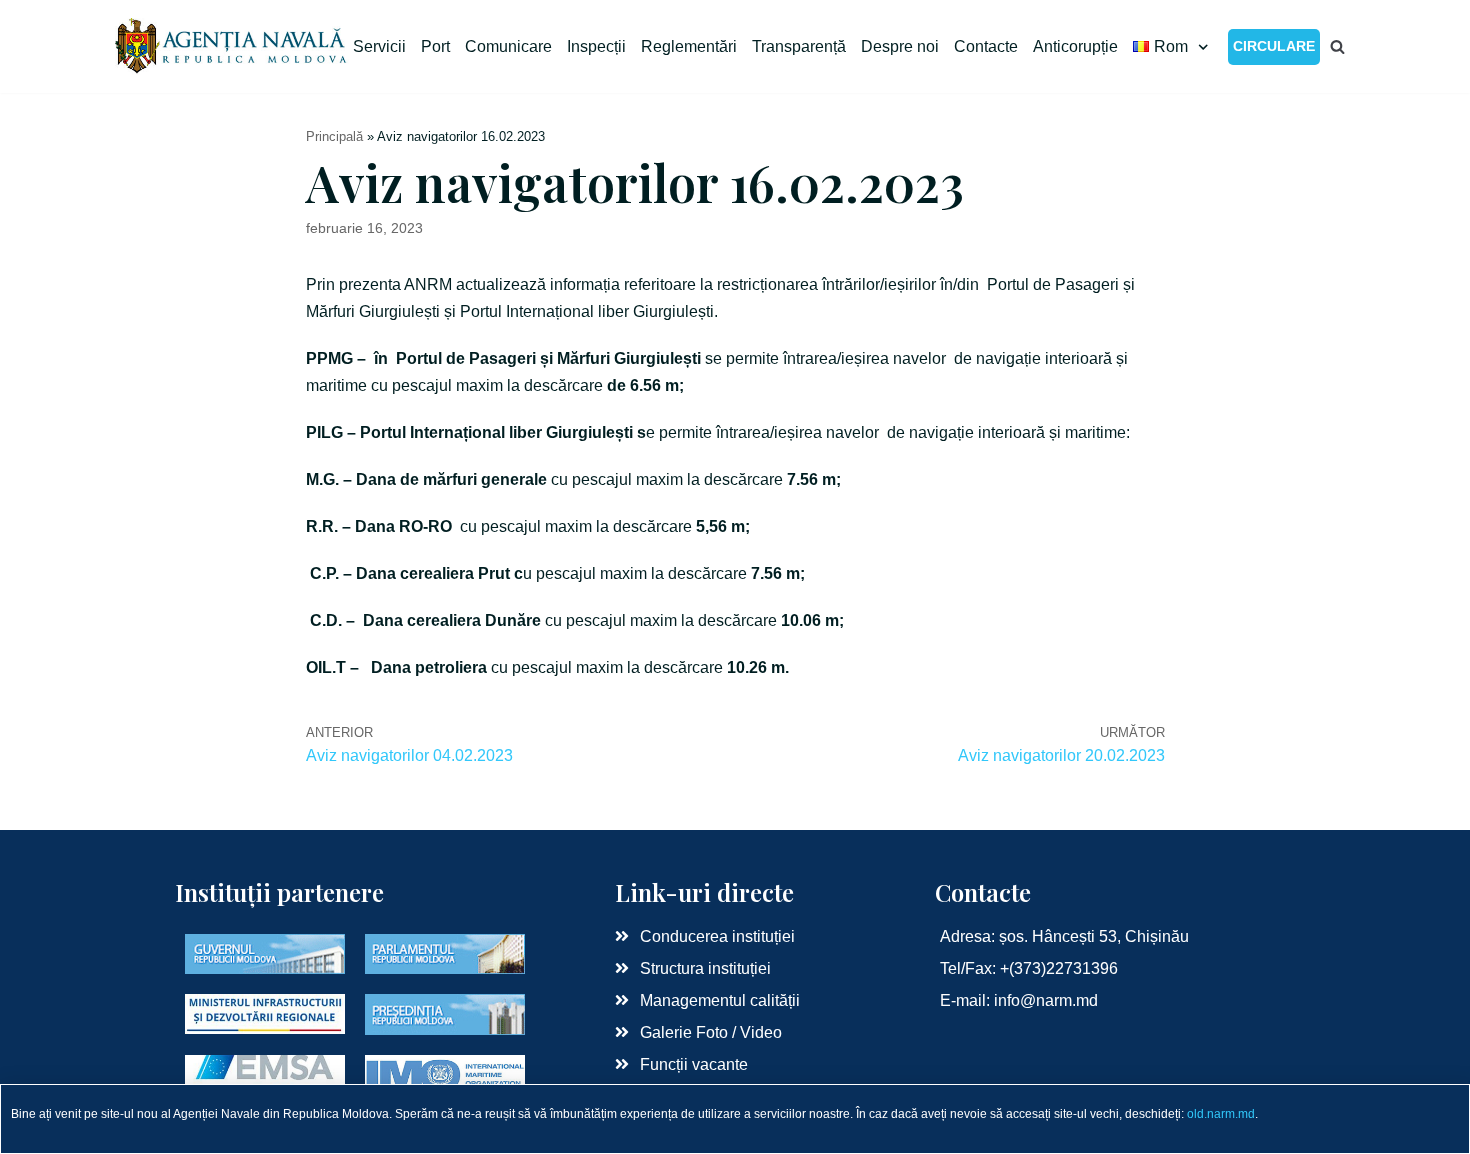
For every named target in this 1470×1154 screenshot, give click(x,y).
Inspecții (596, 46)
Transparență (799, 46)
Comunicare (508, 46)
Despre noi (900, 46)
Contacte (986, 46)
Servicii (379, 46)
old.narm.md (1221, 1114)
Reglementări (689, 46)
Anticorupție (1075, 46)
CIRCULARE (1274, 46)
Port (435, 46)
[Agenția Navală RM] (232, 46)
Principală (334, 136)
